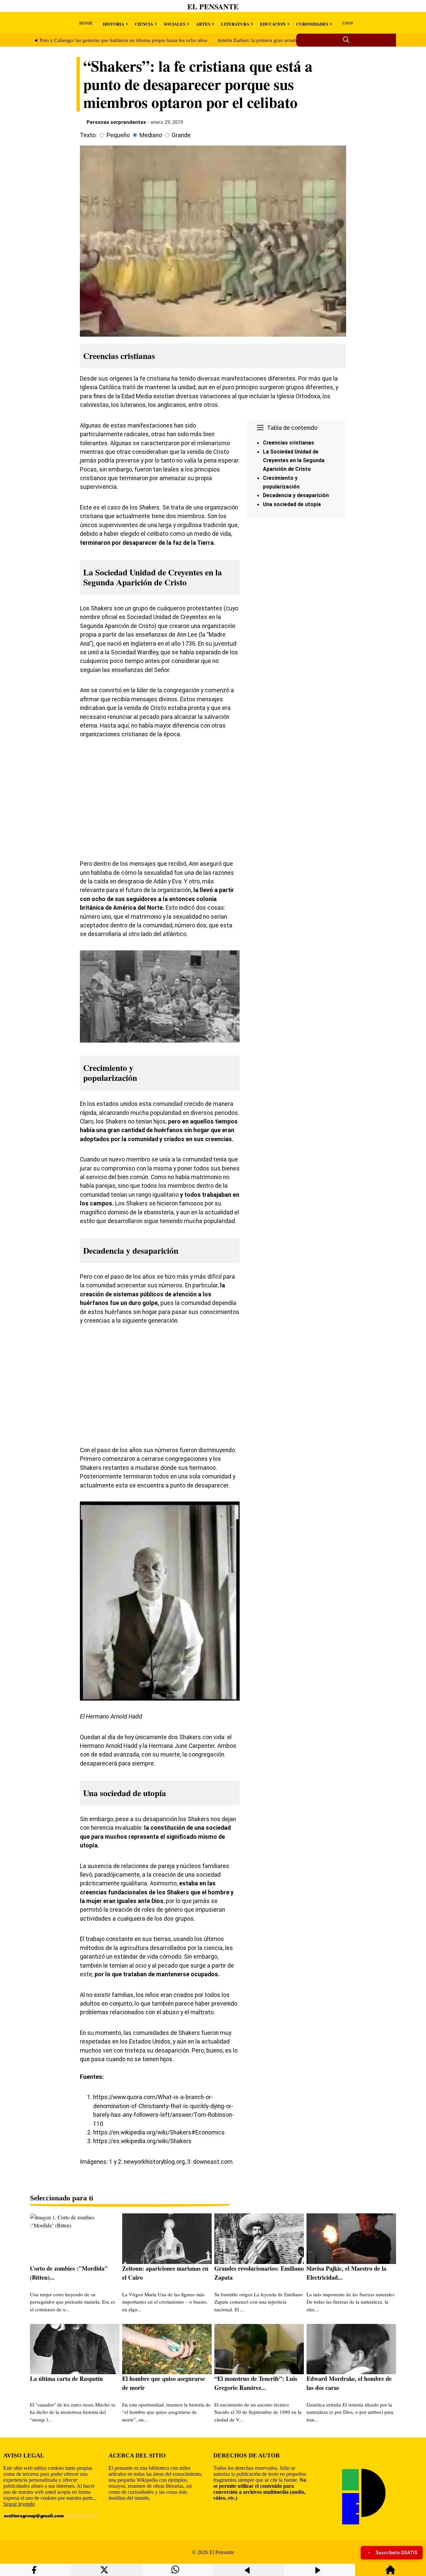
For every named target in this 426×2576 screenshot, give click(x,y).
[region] (296, 577)
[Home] (390, 2573)
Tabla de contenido (292, 428)
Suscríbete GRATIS (396, 2553)
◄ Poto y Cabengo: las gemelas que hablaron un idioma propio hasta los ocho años (120, 40)
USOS (348, 23)
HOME (86, 23)
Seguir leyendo (19, 2504)
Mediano (151, 135)
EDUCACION (273, 24)
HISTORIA (113, 24)
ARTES (203, 24)
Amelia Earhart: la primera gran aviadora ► (263, 40)
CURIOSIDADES (312, 24)
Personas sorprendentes (116, 122)
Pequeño (118, 135)
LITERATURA (235, 24)
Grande (181, 135)
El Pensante (213, 6)
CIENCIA (144, 24)
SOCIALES (175, 24)
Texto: (88, 135)
